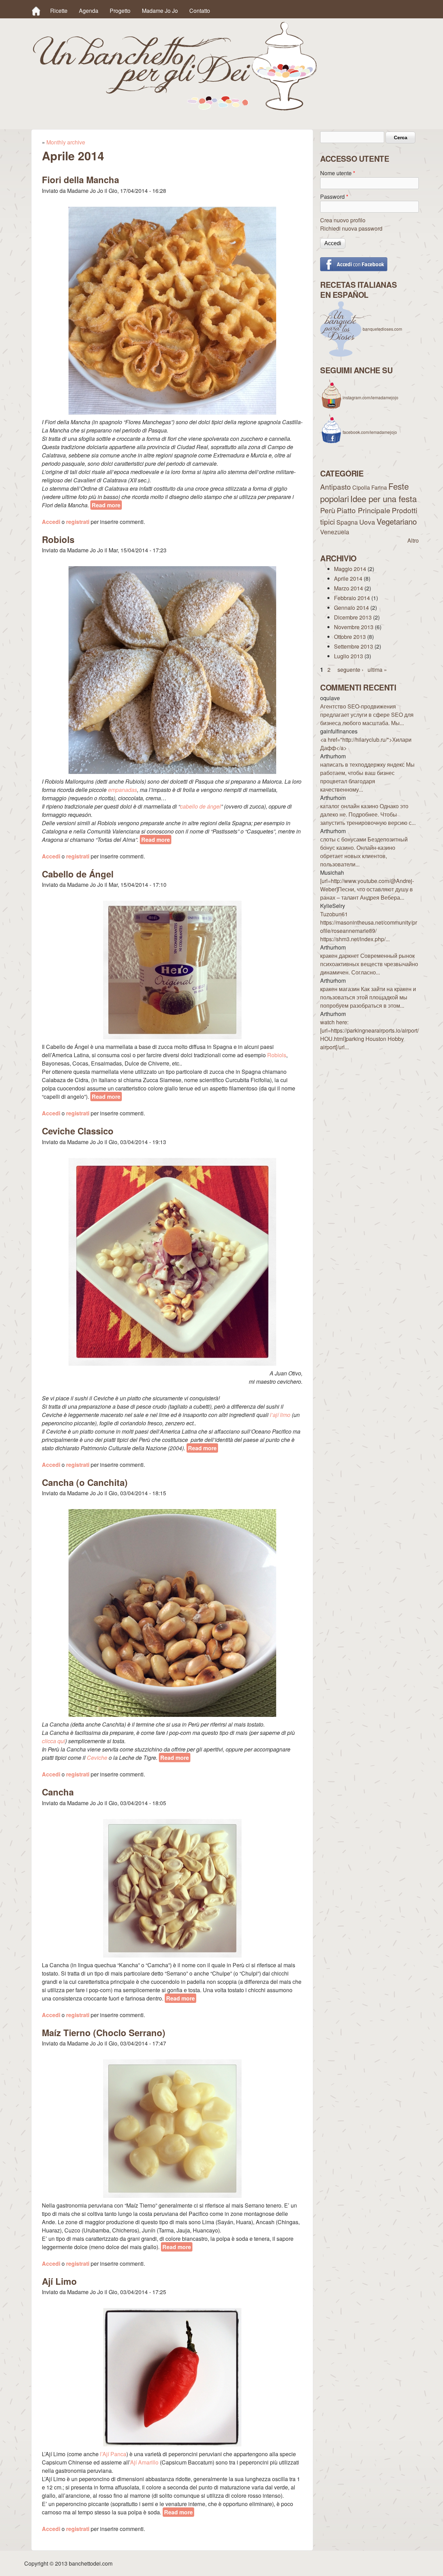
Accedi (51, 522)
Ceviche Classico (78, 1131)
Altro (413, 540)
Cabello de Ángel (78, 874)
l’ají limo (280, 1415)
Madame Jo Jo (160, 11)
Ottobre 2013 (350, 637)
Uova (367, 522)
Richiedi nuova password (351, 228)
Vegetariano (397, 521)
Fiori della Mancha (80, 180)
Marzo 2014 (349, 588)
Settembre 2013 (354, 646)
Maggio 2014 (350, 569)
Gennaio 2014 (351, 608)
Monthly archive (66, 142)
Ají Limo (59, 2281)
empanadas (123, 790)
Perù (328, 510)
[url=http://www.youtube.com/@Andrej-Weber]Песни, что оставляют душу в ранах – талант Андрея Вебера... (367, 889)
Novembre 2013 (354, 627)
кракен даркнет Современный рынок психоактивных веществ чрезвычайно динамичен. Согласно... (369, 964)
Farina (379, 487)
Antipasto (336, 487)
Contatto (200, 11)
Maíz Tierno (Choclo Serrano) (104, 2033)
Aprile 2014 (348, 578)
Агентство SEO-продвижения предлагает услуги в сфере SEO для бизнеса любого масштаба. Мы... (367, 715)
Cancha (58, 1792)
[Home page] (175, 108)
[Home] (36, 11)
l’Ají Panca (113, 2454)
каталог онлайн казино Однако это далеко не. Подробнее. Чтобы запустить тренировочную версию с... (368, 814)
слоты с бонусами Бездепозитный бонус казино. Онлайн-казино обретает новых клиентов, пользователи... (364, 852)
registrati (78, 522)
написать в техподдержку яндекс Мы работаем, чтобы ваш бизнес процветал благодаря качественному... (367, 777)
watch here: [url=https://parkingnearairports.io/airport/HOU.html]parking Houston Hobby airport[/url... (369, 1035)
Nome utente (338, 173)
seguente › (350, 670)
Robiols (58, 539)
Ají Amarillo (144, 2462)
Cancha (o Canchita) (85, 1482)
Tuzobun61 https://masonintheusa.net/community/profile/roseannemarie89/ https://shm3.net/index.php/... (369, 926)
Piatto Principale (364, 510)
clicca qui (53, 1741)
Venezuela (335, 532)
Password (334, 197)
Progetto (120, 11)
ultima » (377, 670)
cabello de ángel (200, 806)
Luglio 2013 (349, 656)
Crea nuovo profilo (343, 220)
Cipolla (361, 487)
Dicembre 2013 (353, 617)
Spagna (347, 522)
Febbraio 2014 (352, 598)
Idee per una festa (383, 498)
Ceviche (97, 1758)
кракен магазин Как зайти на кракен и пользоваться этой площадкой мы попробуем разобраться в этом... (368, 997)
